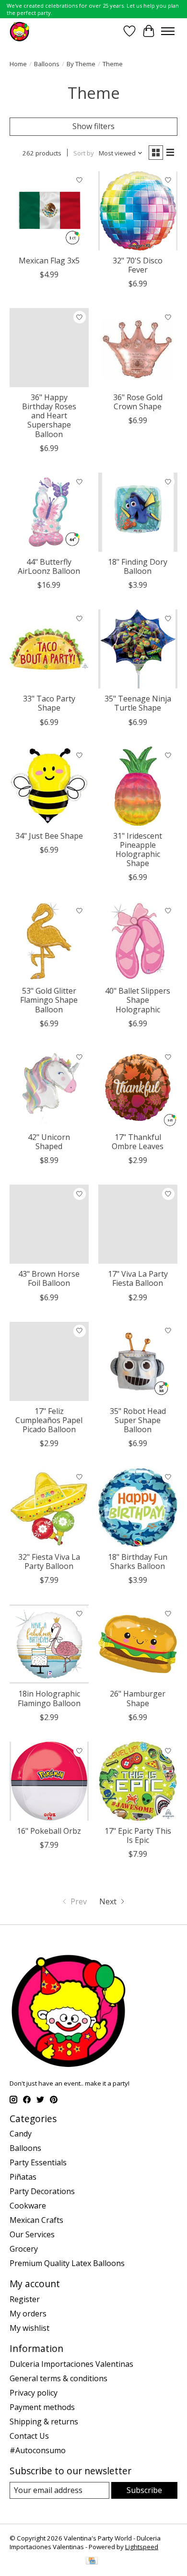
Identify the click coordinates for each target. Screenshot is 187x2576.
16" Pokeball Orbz (49, 1831)
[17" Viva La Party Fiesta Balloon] (138, 1224)
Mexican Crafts (36, 2220)
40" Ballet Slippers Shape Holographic (138, 1000)
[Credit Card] (92, 2562)
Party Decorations (42, 2191)
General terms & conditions (58, 2378)
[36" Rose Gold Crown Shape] (138, 348)
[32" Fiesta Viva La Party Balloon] (49, 1507)
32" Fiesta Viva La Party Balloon (49, 1561)
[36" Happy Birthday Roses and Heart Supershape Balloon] (49, 348)
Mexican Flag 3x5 (49, 261)
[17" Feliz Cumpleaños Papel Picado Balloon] (49, 1361)
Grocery (24, 2249)
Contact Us (29, 2436)
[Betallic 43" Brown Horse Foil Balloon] (49, 1224)
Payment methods (42, 2407)
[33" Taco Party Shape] (49, 649)
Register (25, 2299)
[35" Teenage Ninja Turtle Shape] (138, 649)
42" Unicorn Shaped (49, 1142)
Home (18, 64)
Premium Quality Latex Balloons (67, 2263)
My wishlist (29, 2328)
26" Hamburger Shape (138, 1698)
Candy (21, 2134)
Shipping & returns (44, 2422)
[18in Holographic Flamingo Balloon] (49, 1644)
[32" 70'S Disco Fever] (138, 211)
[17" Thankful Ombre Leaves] (138, 1087)
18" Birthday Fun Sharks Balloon (138, 1561)
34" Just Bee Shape (49, 836)
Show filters (93, 126)
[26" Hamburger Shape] (138, 1644)
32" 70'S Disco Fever (138, 265)
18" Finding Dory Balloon (138, 566)
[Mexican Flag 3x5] (49, 211)
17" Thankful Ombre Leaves (138, 1142)
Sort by (84, 153)
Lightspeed (142, 2547)
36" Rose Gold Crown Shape (138, 402)
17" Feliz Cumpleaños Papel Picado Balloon (49, 1420)
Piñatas (23, 2177)
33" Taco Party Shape (49, 703)
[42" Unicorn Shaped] (49, 1087)
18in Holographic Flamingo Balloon (49, 1698)
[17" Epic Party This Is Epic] (138, 1781)
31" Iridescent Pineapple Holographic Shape (138, 850)
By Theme (81, 64)
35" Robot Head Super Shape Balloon (138, 1420)
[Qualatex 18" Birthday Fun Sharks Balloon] (138, 1507)
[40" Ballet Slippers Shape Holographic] (138, 941)
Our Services (32, 2234)
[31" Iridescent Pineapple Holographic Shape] (138, 786)
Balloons (47, 64)
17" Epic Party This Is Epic (138, 1835)
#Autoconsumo (38, 2450)
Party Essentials (38, 2162)
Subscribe (144, 2490)
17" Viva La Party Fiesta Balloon (138, 1278)
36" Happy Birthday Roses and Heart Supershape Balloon (49, 416)
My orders (28, 2314)
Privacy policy (34, 2393)
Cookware (28, 2206)
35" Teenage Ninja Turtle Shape (138, 703)
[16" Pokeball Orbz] (49, 1781)
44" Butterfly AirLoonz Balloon (49, 566)
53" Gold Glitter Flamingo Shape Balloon (49, 1000)
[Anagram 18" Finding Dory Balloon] (138, 512)
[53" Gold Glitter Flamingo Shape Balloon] (49, 941)
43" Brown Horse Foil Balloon (49, 1278)
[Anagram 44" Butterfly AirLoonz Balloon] (49, 512)
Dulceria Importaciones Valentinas (71, 2364)
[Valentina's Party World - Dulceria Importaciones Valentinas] (19, 31)
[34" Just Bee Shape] (49, 786)
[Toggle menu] (168, 31)
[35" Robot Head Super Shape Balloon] (138, 1361)
